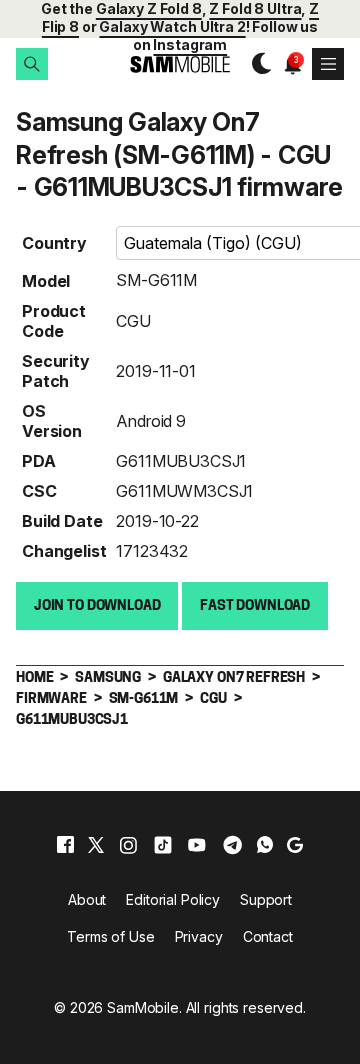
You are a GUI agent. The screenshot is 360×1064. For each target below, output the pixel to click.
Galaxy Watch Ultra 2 (172, 26)
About (87, 899)
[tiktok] (163, 845)
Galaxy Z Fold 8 (149, 8)
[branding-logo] (180, 64)
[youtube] (197, 845)
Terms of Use (110, 936)
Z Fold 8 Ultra (255, 8)
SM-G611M (156, 280)
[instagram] (128, 845)
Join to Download (97, 606)
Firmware (51, 699)
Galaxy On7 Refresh (234, 678)
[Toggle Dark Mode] (256, 64)
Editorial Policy (173, 899)
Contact (268, 936)
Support (266, 899)
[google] (295, 845)
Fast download (255, 606)
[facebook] (65, 845)
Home (34, 678)
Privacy (199, 936)
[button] (32, 64)
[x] (96, 845)
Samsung (108, 678)
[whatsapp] (265, 845)
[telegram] (232, 845)
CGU (133, 321)
